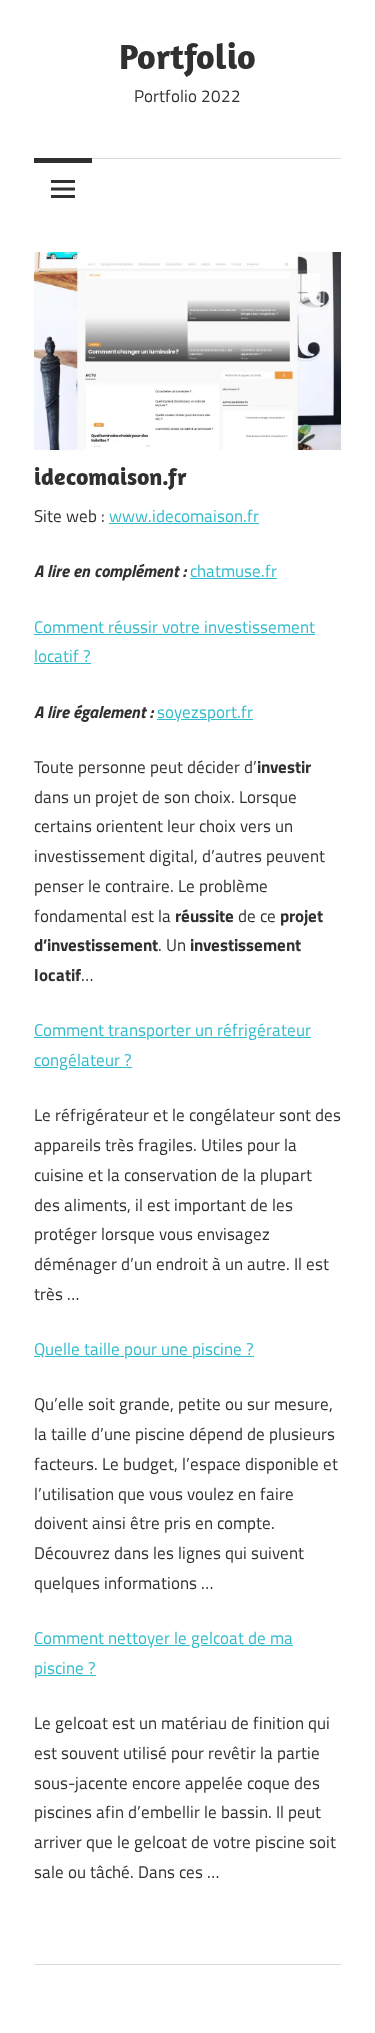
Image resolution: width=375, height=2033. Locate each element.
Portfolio (187, 55)
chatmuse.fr (233, 571)
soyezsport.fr (205, 712)
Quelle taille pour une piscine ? (144, 1349)
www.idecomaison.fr (184, 516)
